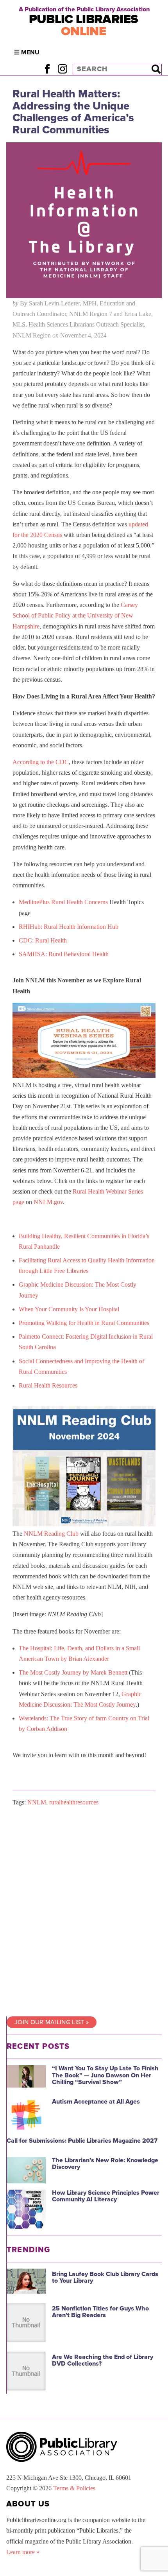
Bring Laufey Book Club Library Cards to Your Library (105, 2278)
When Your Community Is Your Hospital (69, 1309)
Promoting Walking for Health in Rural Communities (84, 1323)
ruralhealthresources (74, 1802)
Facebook (47, 69)
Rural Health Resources (48, 1385)
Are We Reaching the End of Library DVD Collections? (103, 2361)
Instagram (62, 69)
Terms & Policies (74, 2488)
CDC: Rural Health (43, 940)
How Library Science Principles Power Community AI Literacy (106, 2196)
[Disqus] (84, 1912)
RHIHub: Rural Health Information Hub (69, 927)
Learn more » (23, 2552)
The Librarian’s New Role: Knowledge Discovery (105, 2164)
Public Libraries (84, 25)
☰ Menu (27, 52)
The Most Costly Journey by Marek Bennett (73, 1672)
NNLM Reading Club (51, 1534)
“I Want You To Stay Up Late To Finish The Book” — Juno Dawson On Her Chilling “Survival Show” (105, 2075)
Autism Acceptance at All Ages (96, 2102)
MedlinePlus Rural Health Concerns (63, 902)
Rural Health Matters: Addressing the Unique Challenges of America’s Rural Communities (73, 112)
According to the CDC (41, 762)
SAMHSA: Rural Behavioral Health (64, 954)
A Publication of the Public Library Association (84, 9)
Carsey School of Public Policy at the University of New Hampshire (75, 615)
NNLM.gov (48, 1202)
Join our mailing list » (52, 2022)
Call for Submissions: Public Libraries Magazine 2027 (82, 2141)
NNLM (37, 1802)
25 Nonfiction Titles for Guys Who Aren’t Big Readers (100, 2312)
